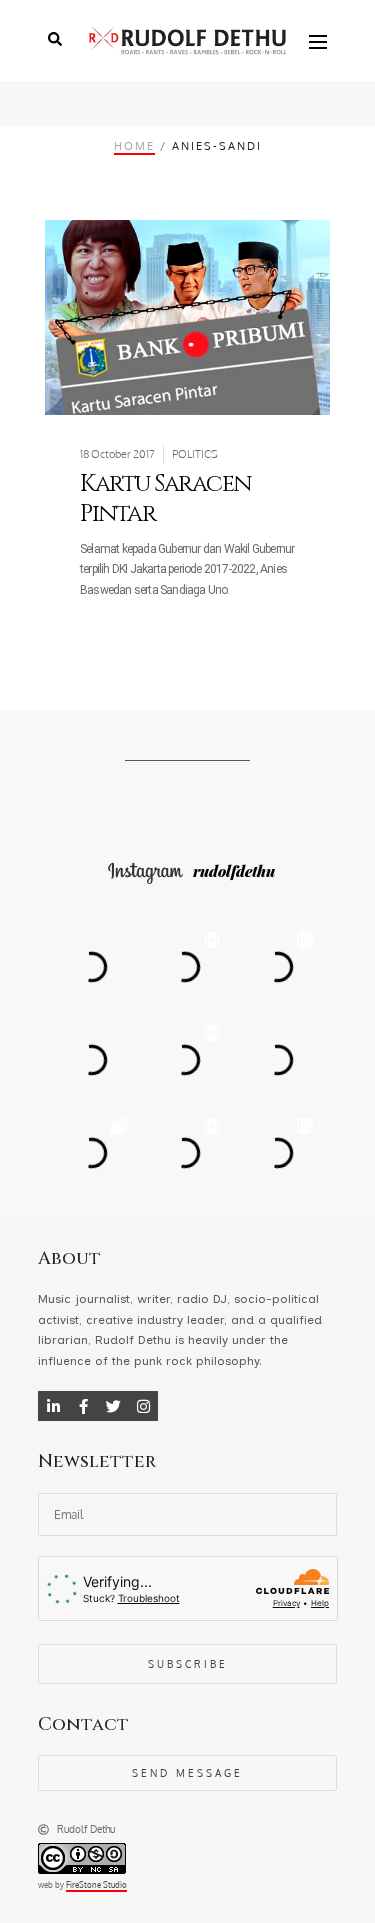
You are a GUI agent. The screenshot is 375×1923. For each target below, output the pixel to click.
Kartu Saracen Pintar (165, 499)
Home (134, 145)
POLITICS (195, 454)
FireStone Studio (96, 1885)
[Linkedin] (53, 1406)
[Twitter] (113, 1406)
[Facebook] (83, 1406)
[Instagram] (143, 1406)
